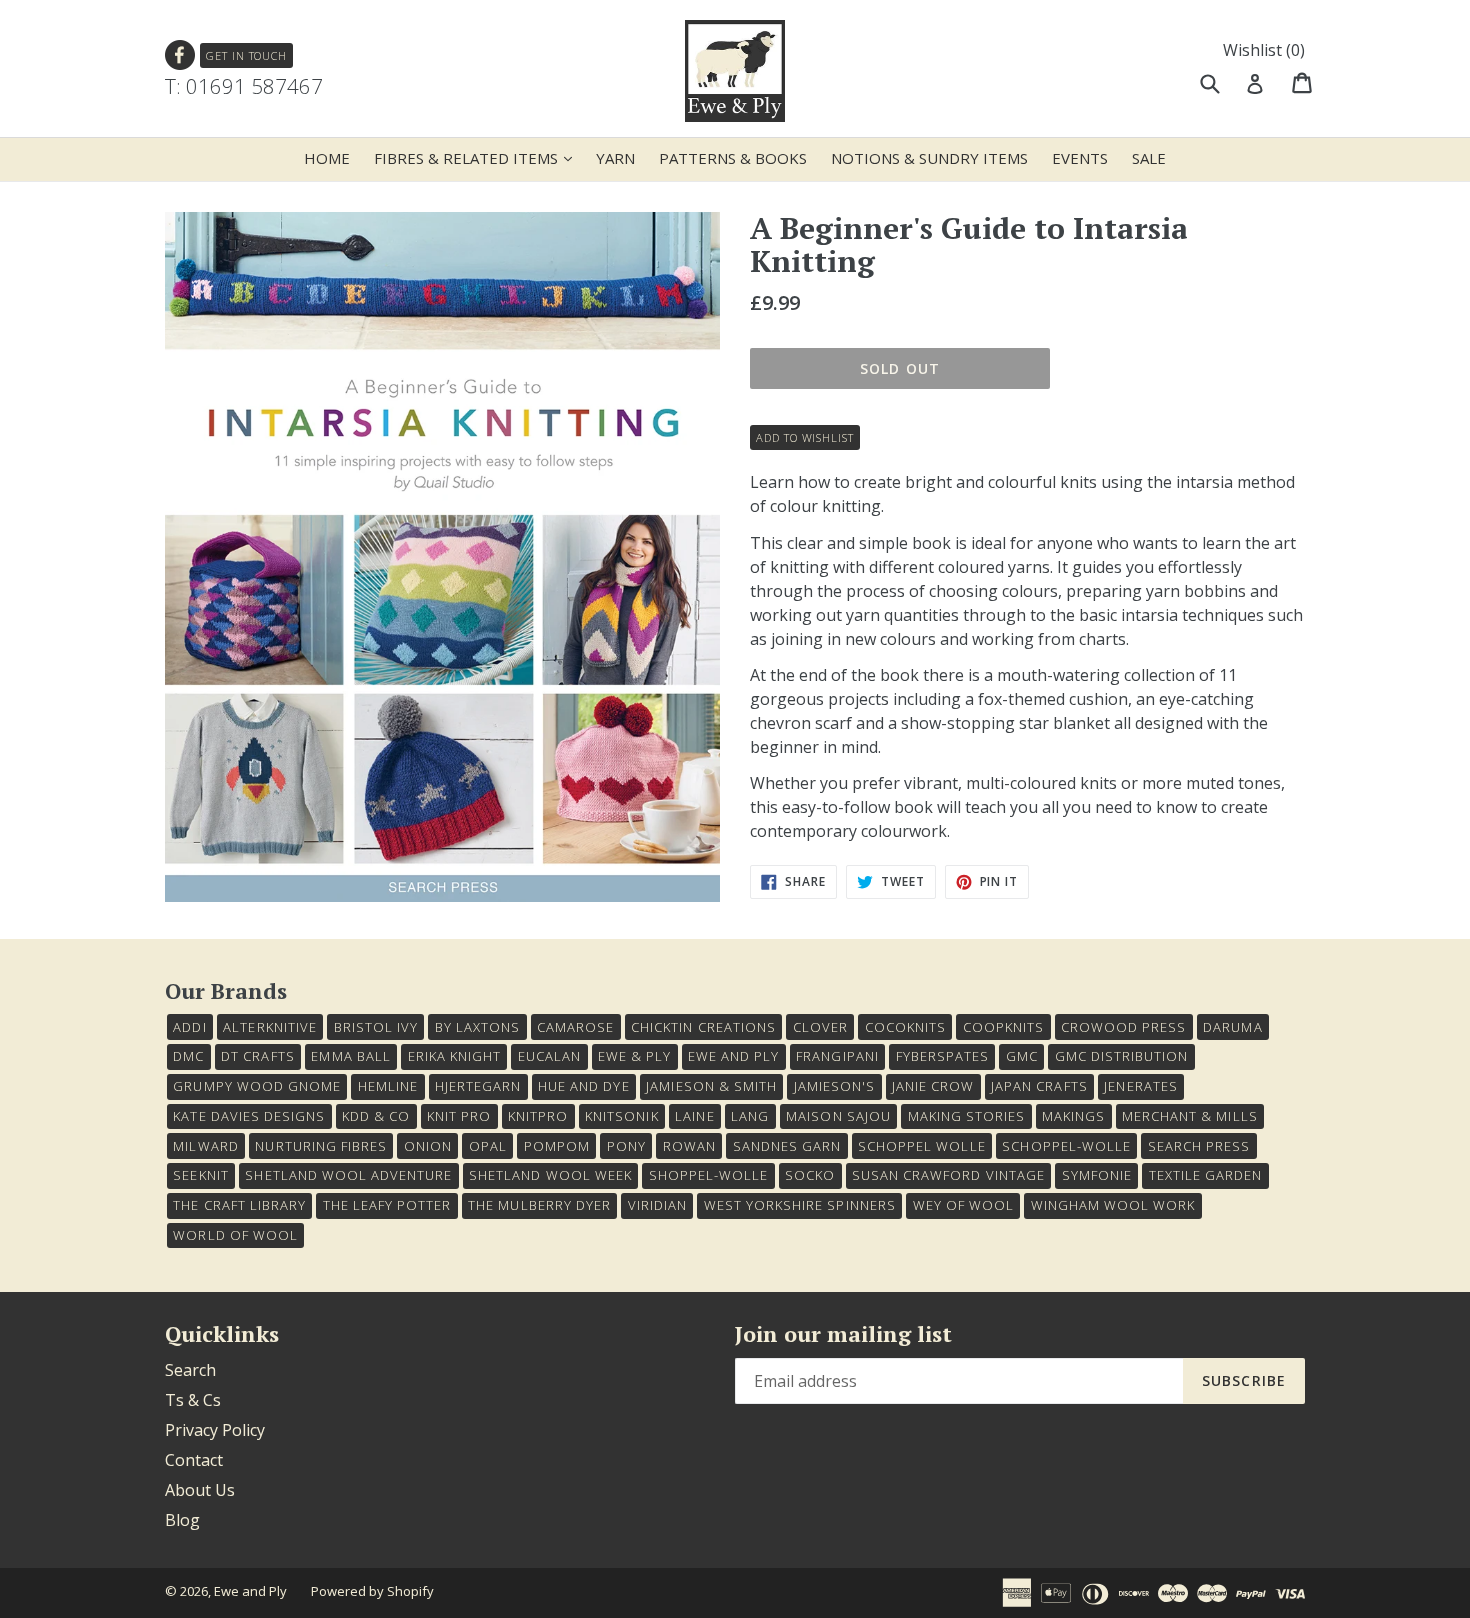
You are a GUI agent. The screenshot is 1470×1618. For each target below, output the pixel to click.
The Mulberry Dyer (539, 1205)
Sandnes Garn (787, 1146)
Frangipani (837, 1056)
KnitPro (538, 1116)
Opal (488, 1146)
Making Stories (967, 1116)
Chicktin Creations (703, 1027)
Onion (428, 1146)
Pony (626, 1146)
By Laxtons (477, 1027)
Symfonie (1097, 1175)
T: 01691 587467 (244, 86)
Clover (820, 1027)
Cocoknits (905, 1027)
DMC (188, 1056)
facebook (180, 55)
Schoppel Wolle (922, 1146)
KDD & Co (376, 1116)
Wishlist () (1264, 50)
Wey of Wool (963, 1205)
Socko (810, 1175)
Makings (1073, 1116)
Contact (194, 1460)
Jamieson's (834, 1086)
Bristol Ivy (376, 1027)
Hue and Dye (583, 1086)
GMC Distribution (1122, 1056)
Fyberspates (942, 1056)
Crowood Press (1124, 1027)
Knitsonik (621, 1116)
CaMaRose (575, 1027)
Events (1080, 158)
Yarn (615, 158)
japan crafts (1039, 1086)
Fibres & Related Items (478, 157)
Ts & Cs (193, 1400)
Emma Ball (350, 1056)
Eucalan (549, 1056)
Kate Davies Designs (249, 1116)
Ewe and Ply (250, 1591)
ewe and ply (733, 1056)
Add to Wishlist (804, 437)
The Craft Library (239, 1205)
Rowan (689, 1146)
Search (190, 1370)
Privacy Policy (215, 1430)
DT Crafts (257, 1056)
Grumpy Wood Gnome (257, 1086)
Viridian (657, 1205)
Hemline (388, 1086)
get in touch (246, 55)
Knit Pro (459, 1116)
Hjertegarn (478, 1086)
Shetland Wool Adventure (348, 1175)
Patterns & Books (733, 158)
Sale (1149, 158)
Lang (750, 1116)
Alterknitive (269, 1027)
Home (327, 158)
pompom (557, 1146)
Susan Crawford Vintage (948, 1175)
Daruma (1232, 1027)
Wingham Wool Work (1113, 1205)
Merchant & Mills (1190, 1116)
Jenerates (1140, 1086)
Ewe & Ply (634, 1056)
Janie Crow (933, 1086)
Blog (182, 1520)
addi (189, 1027)
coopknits (1003, 1027)
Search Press (1199, 1146)
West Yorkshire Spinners (800, 1205)
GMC (1022, 1056)
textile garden (1206, 1175)
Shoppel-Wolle (709, 1175)
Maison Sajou (838, 1116)
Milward (205, 1146)
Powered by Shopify (372, 1591)
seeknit (200, 1175)
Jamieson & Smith (711, 1086)
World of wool (235, 1235)
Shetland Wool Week (550, 1175)
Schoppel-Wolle (1066, 1146)
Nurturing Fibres (321, 1146)
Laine (694, 1116)
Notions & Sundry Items (929, 158)
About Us (200, 1490)
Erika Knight (454, 1056)
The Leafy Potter (387, 1205)
